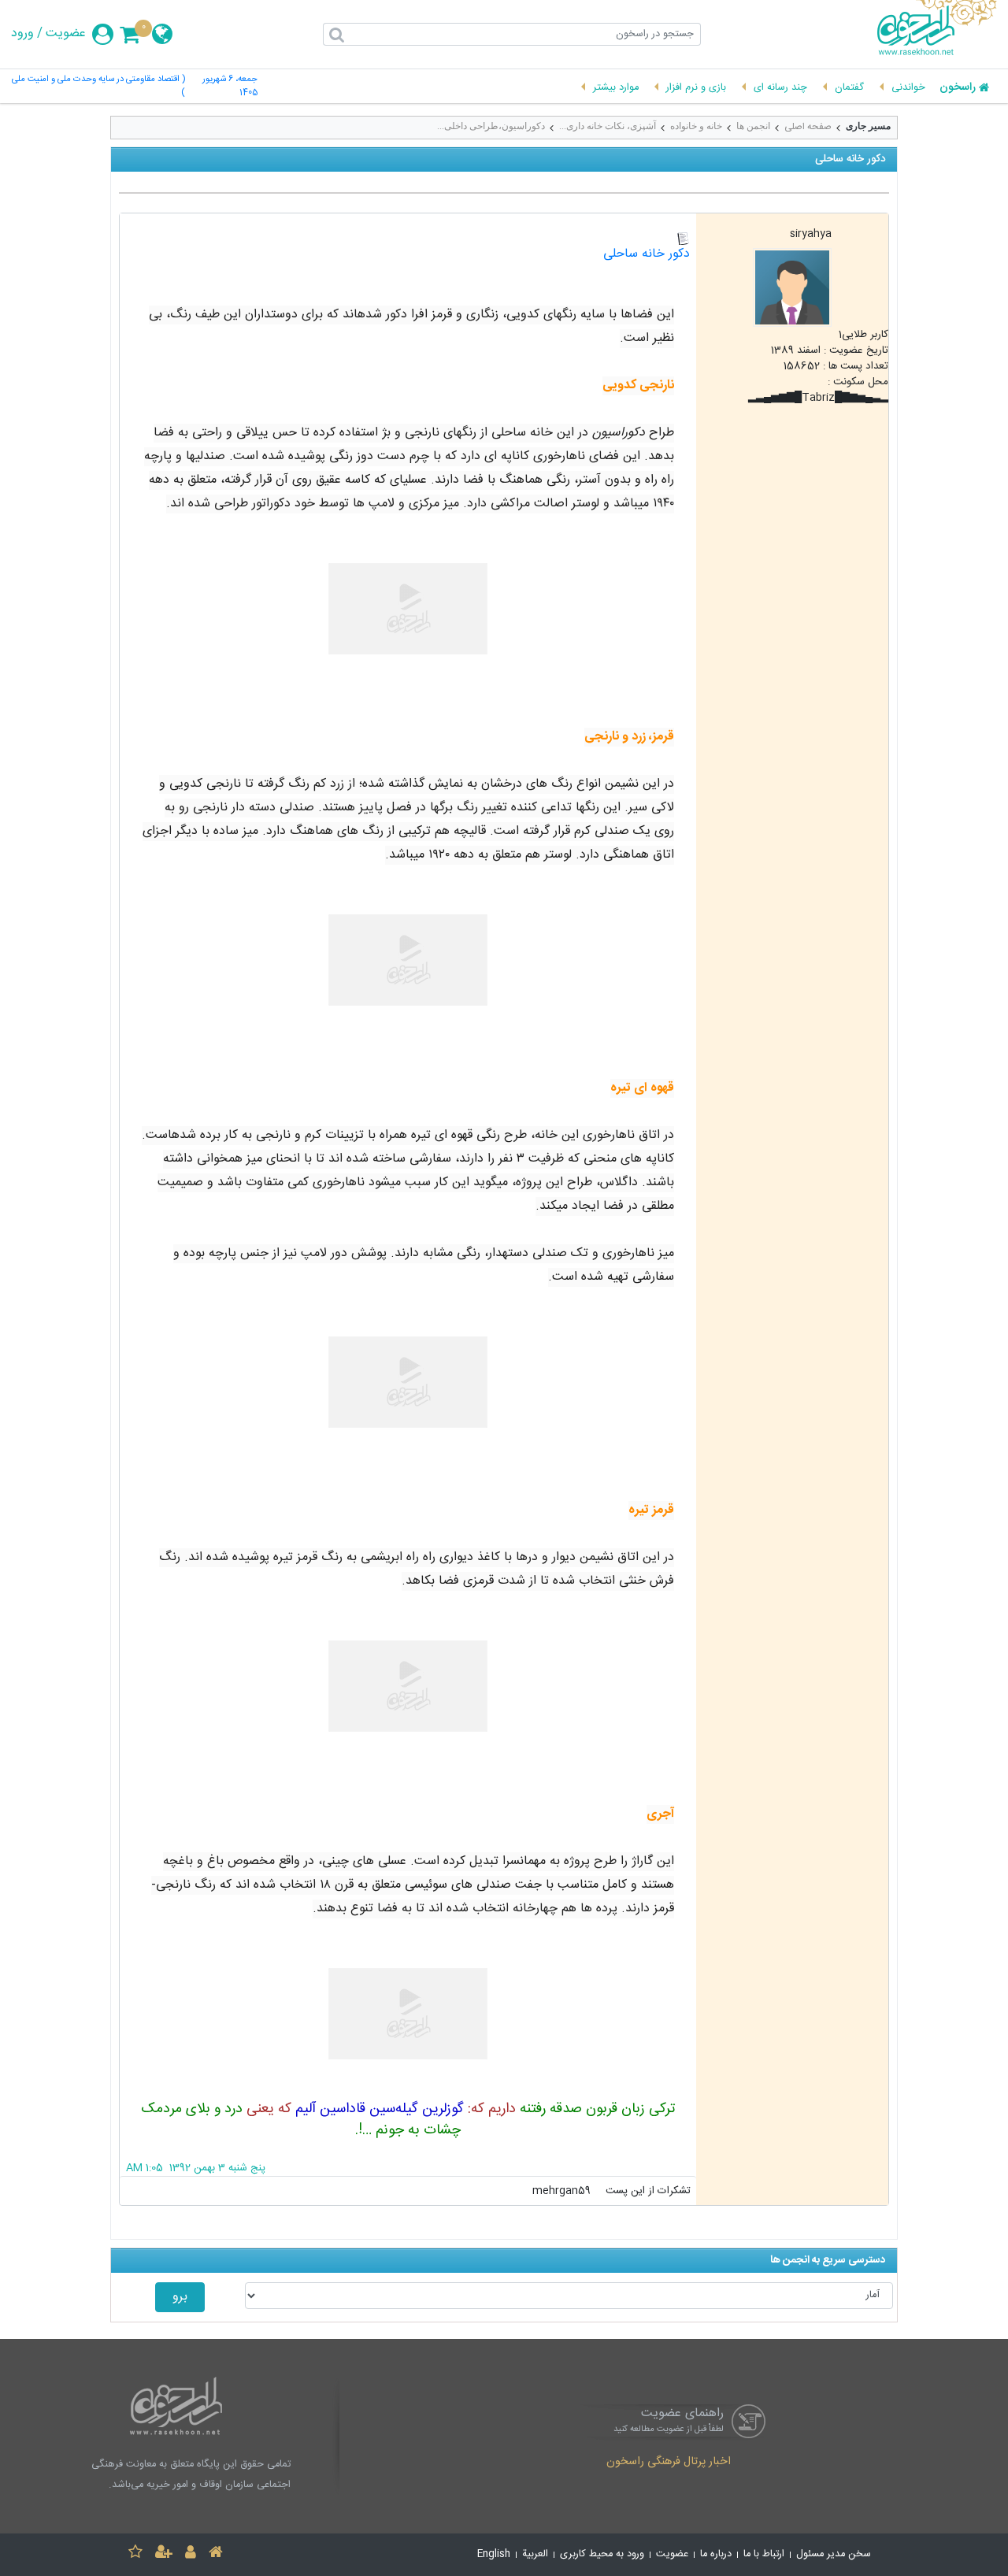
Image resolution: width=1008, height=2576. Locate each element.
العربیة (535, 2554)
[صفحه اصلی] (216, 2554)
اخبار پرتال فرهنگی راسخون (669, 2463)
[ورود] (191, 2554)
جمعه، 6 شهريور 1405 (230, 87)
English (494, 2554)
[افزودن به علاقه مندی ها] (135, 2554)
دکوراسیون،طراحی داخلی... (491, 126)
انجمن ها (753, 126)
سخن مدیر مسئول (834, 2554)
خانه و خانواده (696, 126)
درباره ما (716, 2554)
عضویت (66, 34)
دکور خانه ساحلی (647, 254)
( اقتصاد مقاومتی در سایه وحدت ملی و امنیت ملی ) (98, 87)
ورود (22, 34)
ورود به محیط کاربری (602, 2554)
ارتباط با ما (764, 2554)
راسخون (958, 88)
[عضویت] (164, 2554)
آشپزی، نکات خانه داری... (608, 126)
